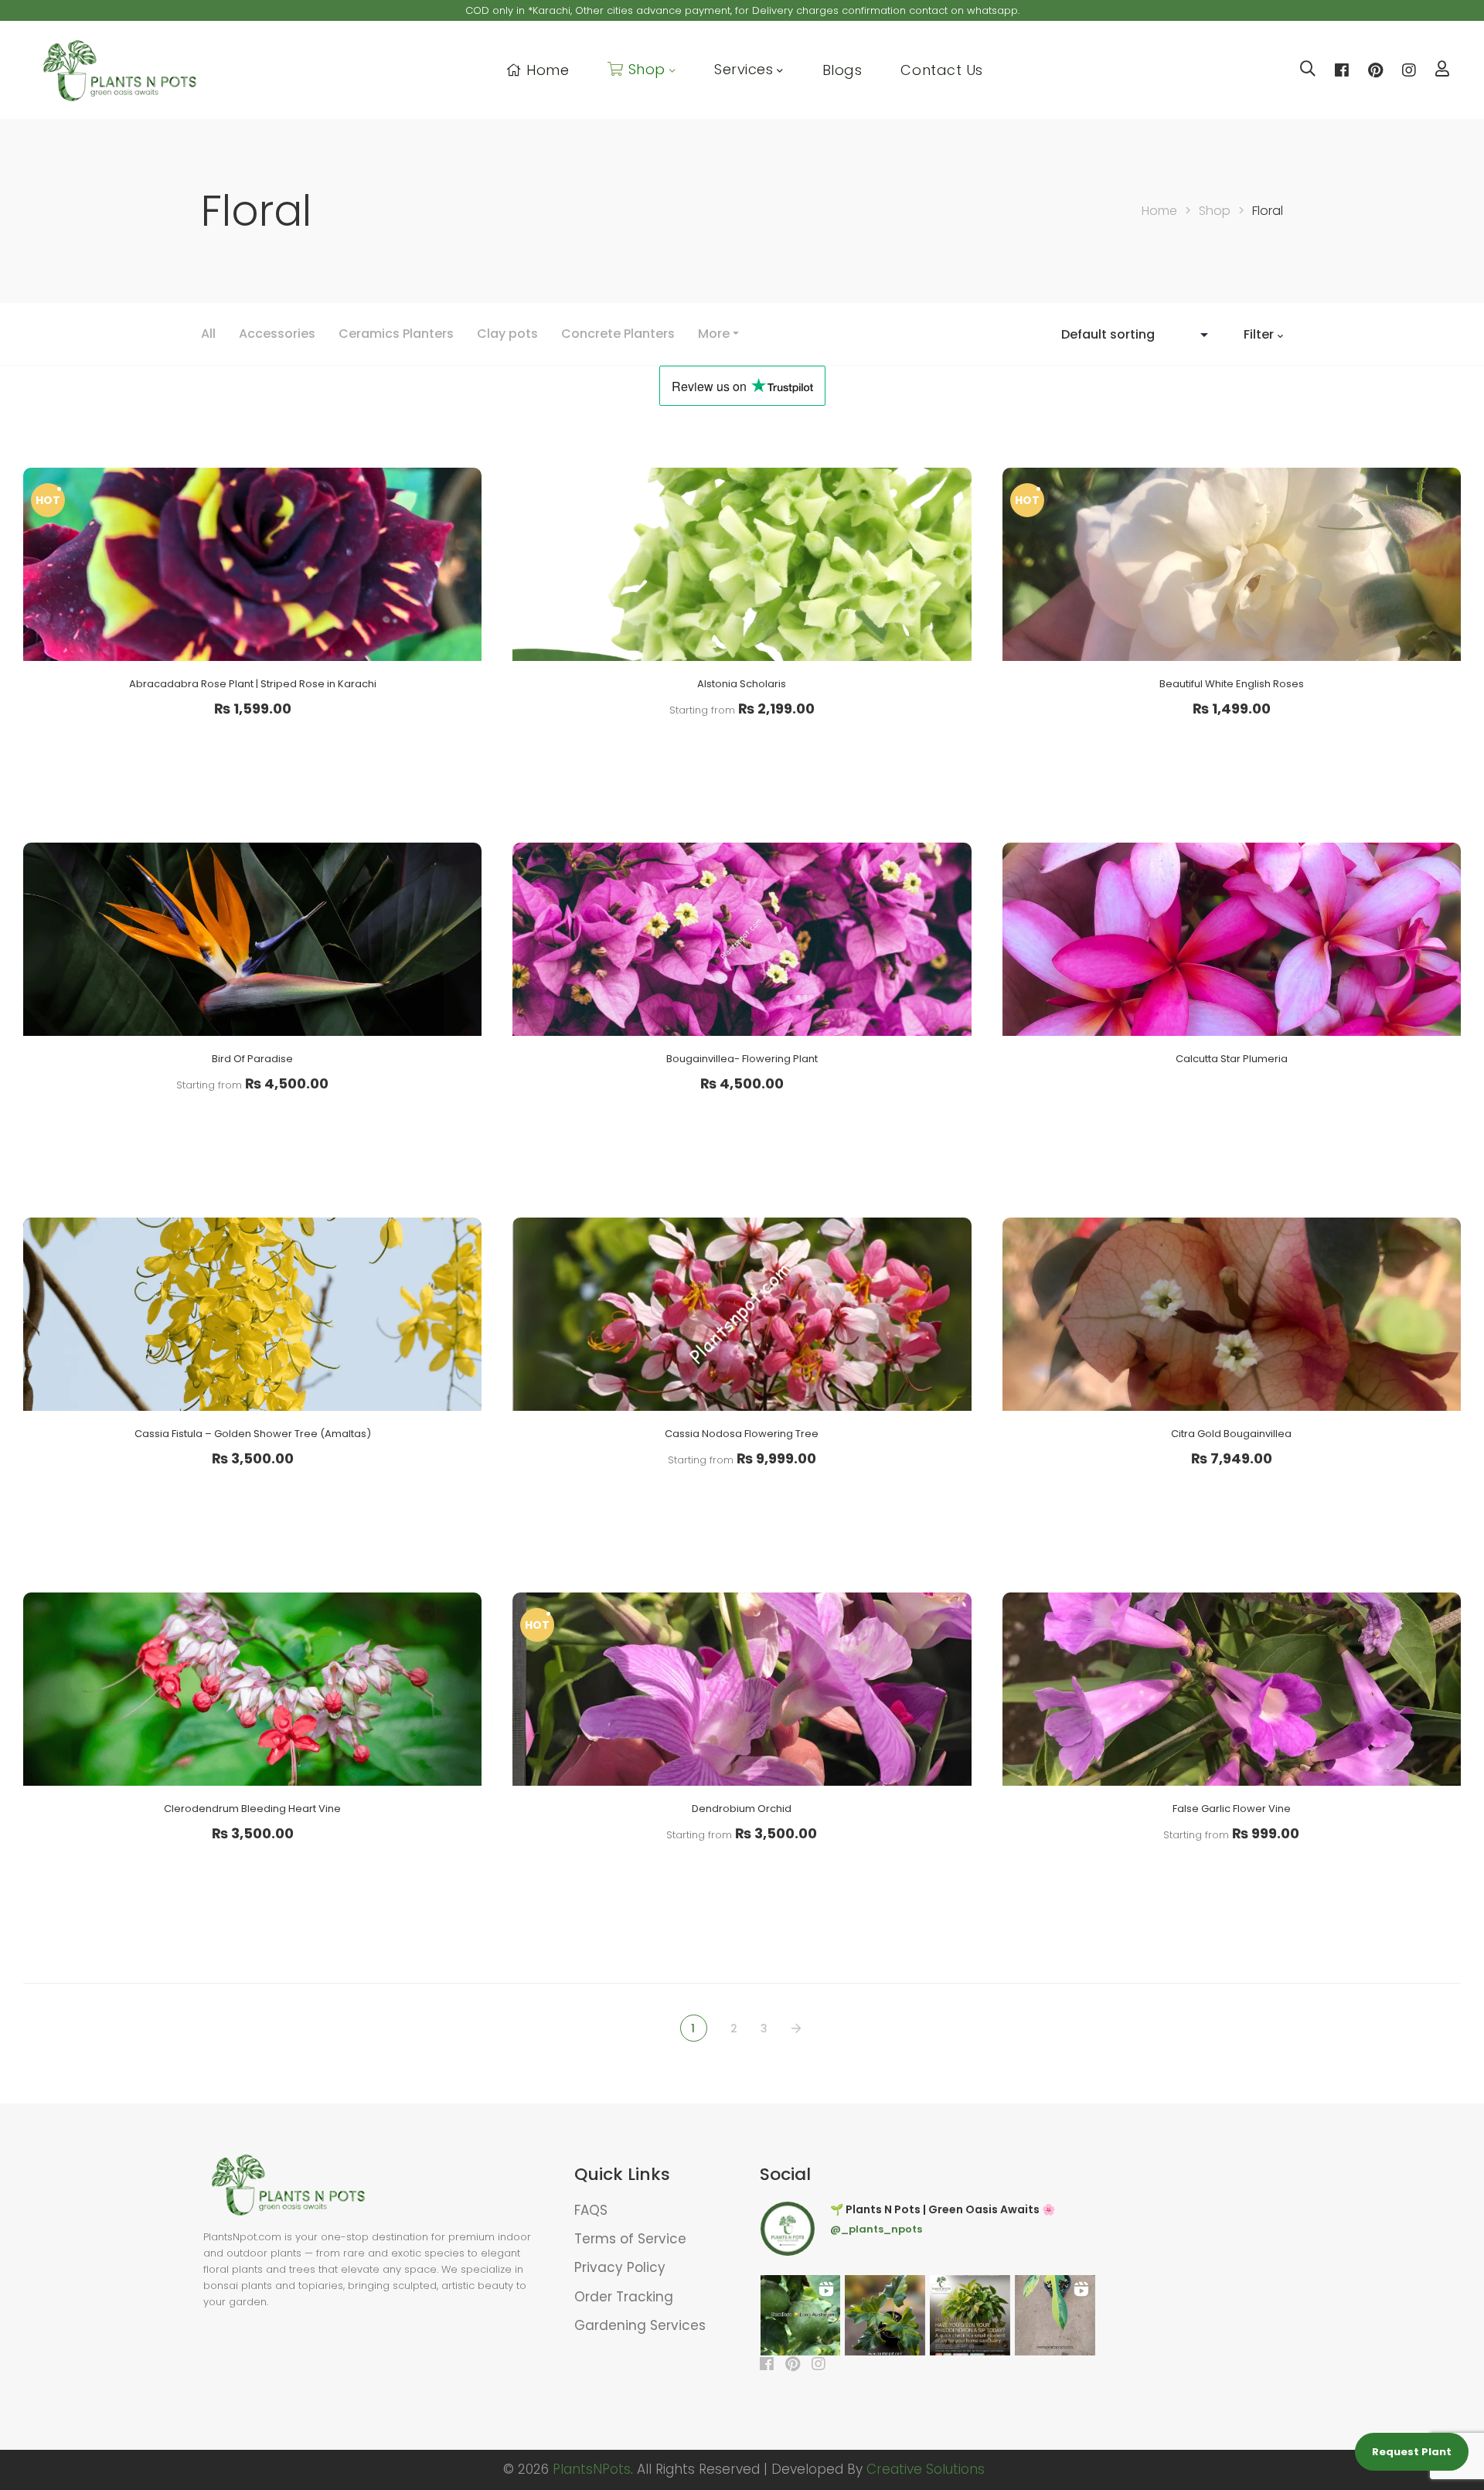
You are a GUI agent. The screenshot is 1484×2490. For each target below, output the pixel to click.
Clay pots (507, 334)
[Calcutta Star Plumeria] (1232, 939)
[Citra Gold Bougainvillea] (1232, 1314)
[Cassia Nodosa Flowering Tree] (742, 1314)
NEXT (798, 2029)
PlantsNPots (592, 2469)
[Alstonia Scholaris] (742, 564)
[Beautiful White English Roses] (1232, 564)
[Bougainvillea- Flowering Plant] (742, 939)
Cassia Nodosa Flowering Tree (742, 1434)
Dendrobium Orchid (742, 1809)
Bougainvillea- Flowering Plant (742, 1059)
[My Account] (1442, 71)
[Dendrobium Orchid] (742, 1689)
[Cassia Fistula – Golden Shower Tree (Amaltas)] (252, 1314)
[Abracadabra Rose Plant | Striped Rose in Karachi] (252, 564)
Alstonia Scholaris (742, 684)
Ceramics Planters (396, 334)
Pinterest (1375, 70)
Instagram (1409, 70)
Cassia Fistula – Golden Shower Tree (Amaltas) (253, 1434)
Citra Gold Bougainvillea (1231, 1434)
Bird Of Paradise (252, 1059)
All (208, 334)
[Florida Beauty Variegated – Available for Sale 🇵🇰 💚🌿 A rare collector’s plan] (1055, 2315)
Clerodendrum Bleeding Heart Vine (252, 1809)
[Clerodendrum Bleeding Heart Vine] (252, 1689)
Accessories (277, 334)
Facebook (1342, 70)
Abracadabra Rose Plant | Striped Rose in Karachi (253, 684)
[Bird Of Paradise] (252, 939)
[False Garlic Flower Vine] (1232, 1689)
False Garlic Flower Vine (1232, 1809)
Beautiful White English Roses (1232, 684)
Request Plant (1412, 2452)
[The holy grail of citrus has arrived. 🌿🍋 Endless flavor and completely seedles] (801, 2315)
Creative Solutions (926, 2469)
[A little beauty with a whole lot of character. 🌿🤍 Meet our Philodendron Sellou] (885, 2315)
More (714, 334)
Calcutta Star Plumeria (1232, 1059)
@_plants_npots (876, 2229)
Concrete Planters (618, 334)
